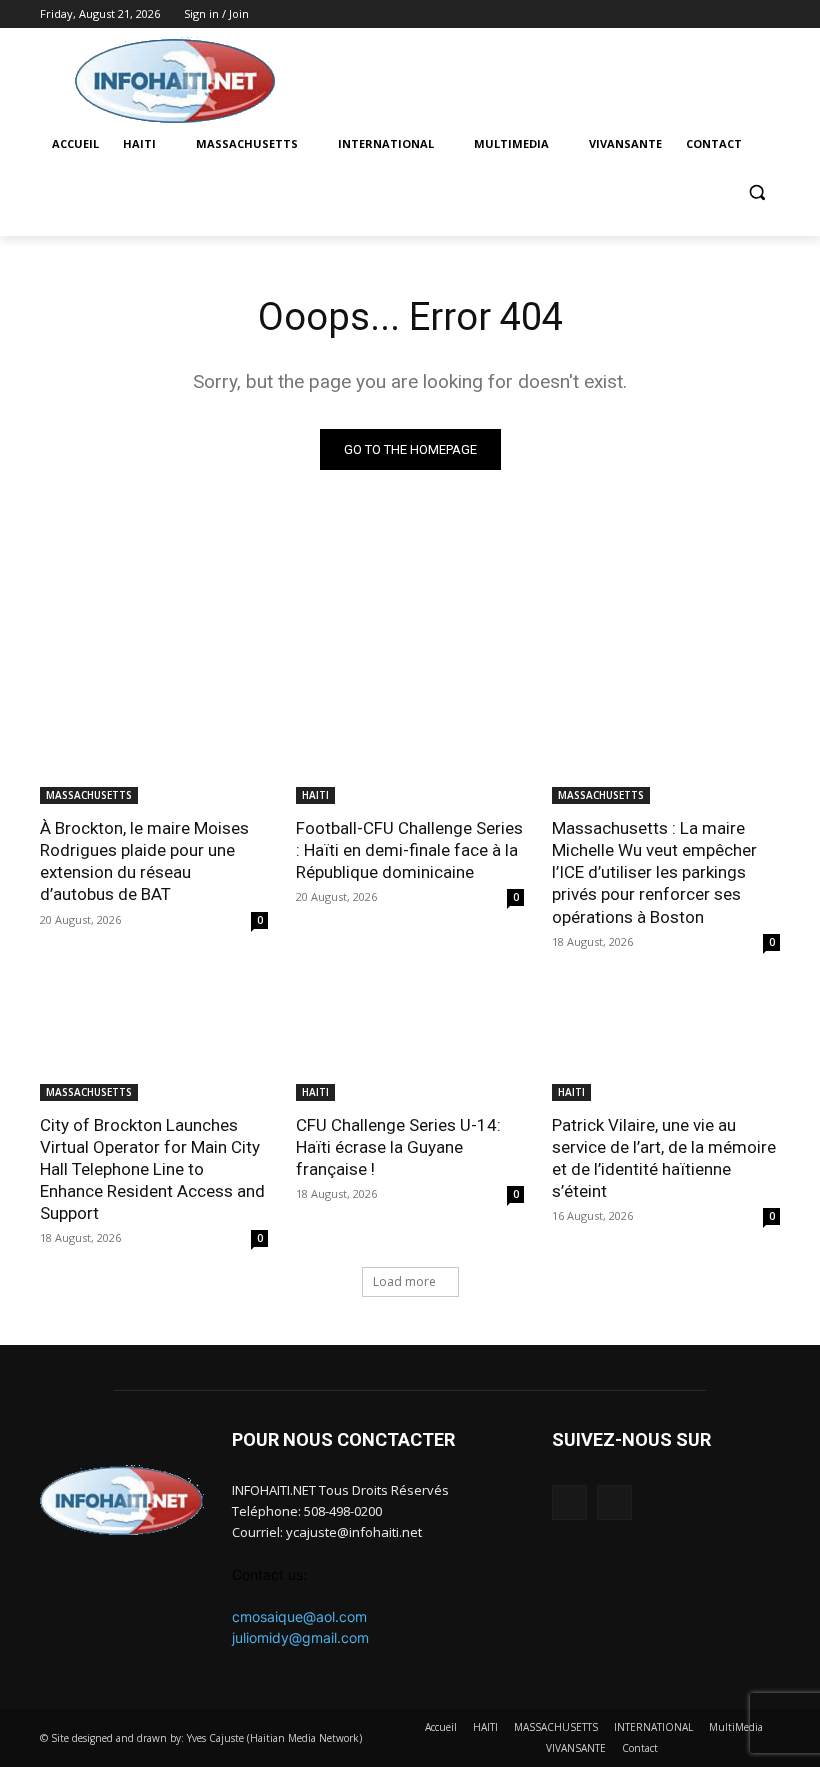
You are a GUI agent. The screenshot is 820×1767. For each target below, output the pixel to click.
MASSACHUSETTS (89, 795)
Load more (404, 1281)
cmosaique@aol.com (299, 1616)
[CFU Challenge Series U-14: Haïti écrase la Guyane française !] (410, 1044)
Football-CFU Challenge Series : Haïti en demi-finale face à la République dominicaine (409, 850)
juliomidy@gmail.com (300, 1637)
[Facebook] (740, 14)
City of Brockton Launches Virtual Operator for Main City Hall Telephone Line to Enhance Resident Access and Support (152, 1169)
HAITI (315, 795)
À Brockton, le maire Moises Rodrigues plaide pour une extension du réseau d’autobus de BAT (144, 861)
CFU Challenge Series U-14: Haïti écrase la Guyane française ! (398, 1147)
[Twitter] (768, 14)
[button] (756, 192)
